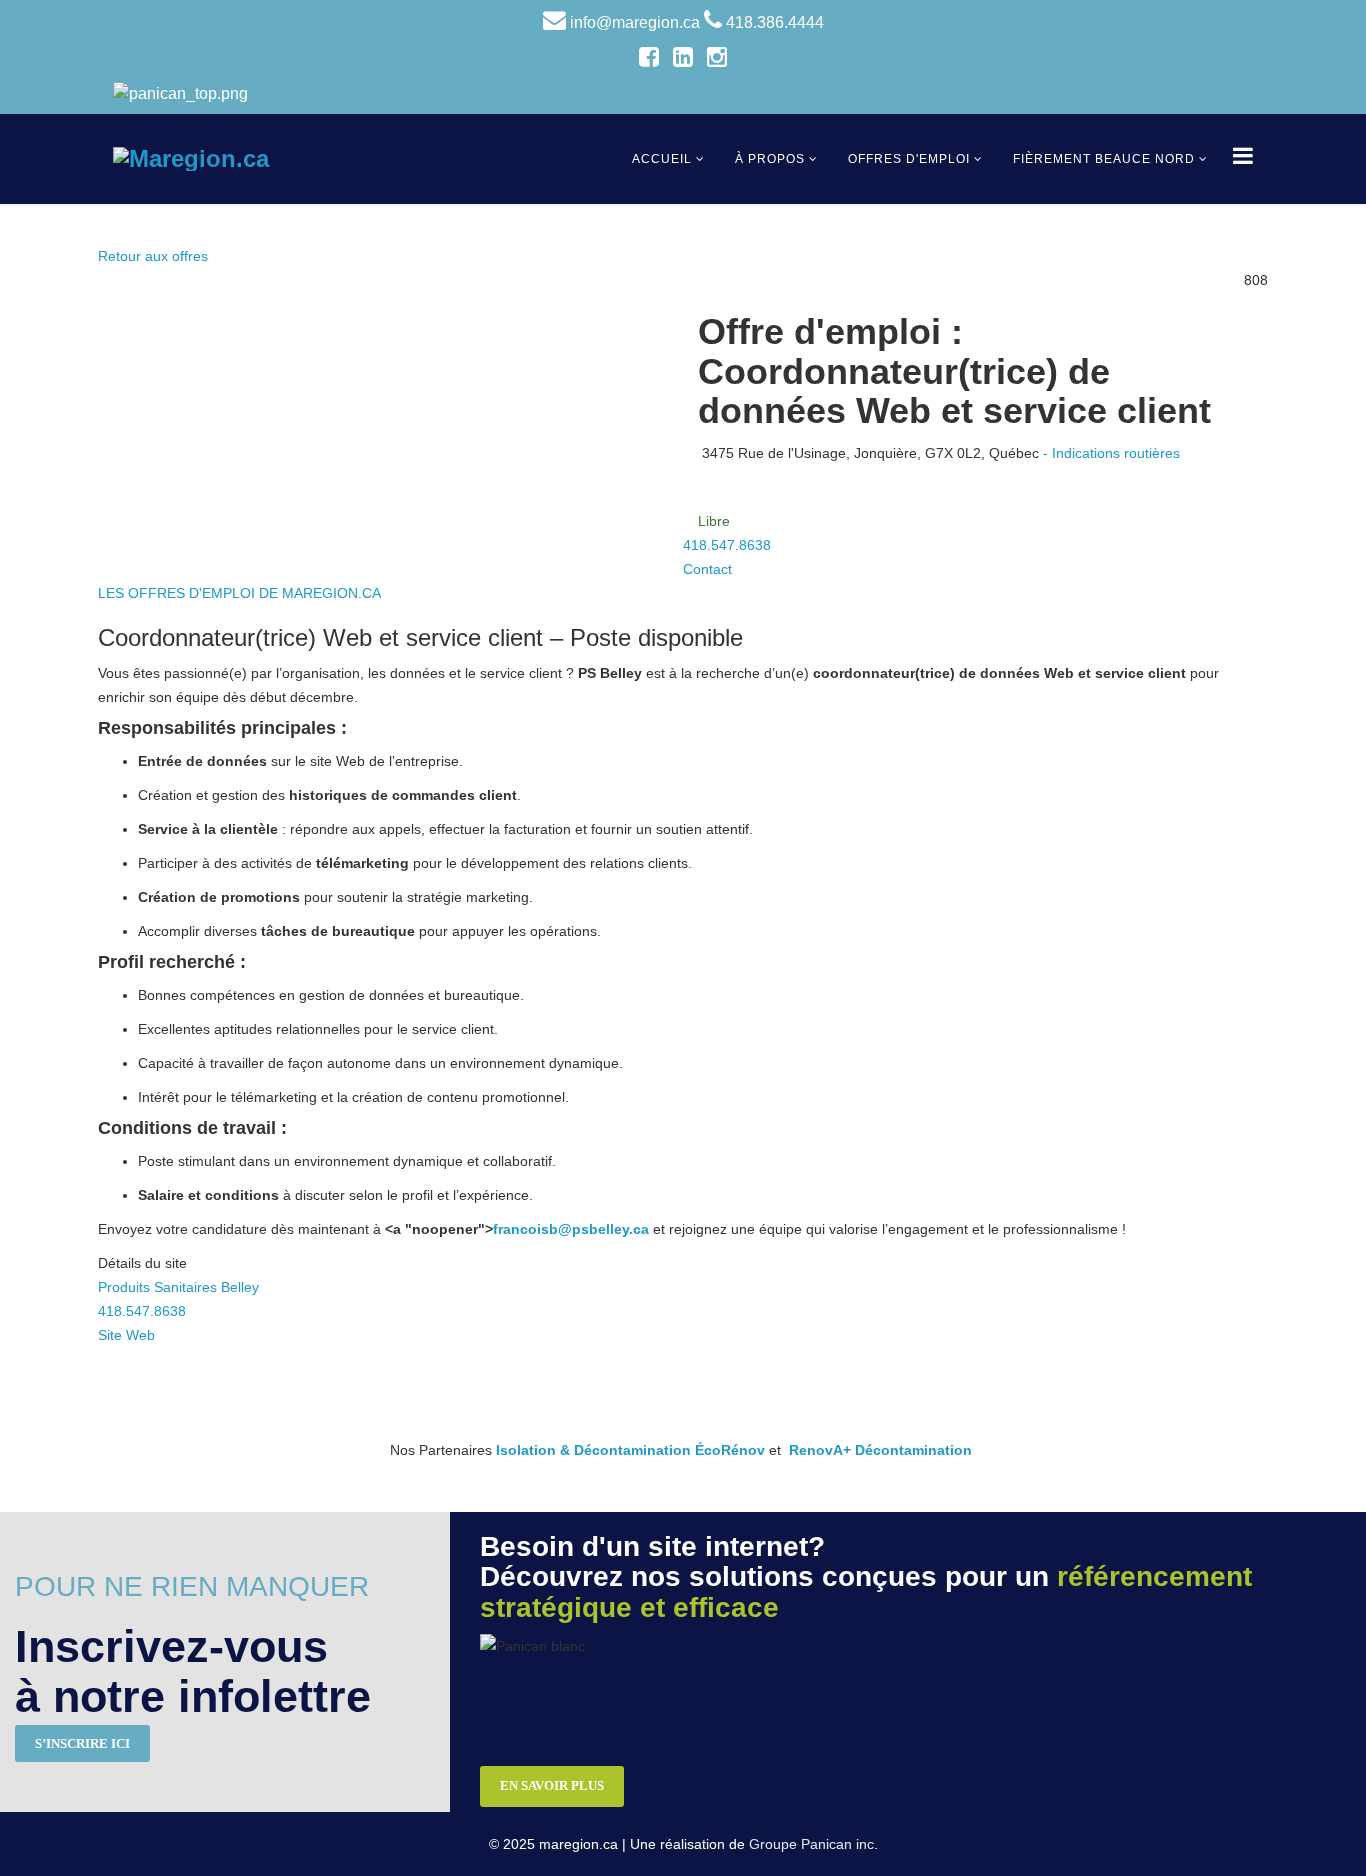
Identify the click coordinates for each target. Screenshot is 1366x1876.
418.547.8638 (727, 545)
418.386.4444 (775, 22)
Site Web (126, 1335)
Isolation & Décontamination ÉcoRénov (630, 1450)
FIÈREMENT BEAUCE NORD (1104, 159)
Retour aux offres (153, 256)
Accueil (662, 159)
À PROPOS (770, 159)
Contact (707, 569)
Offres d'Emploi (909, 159)
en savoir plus (552, 1785)
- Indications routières (1111, 453)
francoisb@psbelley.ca (571, 1229)
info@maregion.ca (635, 22)
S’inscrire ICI (82, 1743)
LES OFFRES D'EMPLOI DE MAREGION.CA (239, 593)
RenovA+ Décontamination (880, 1450)
